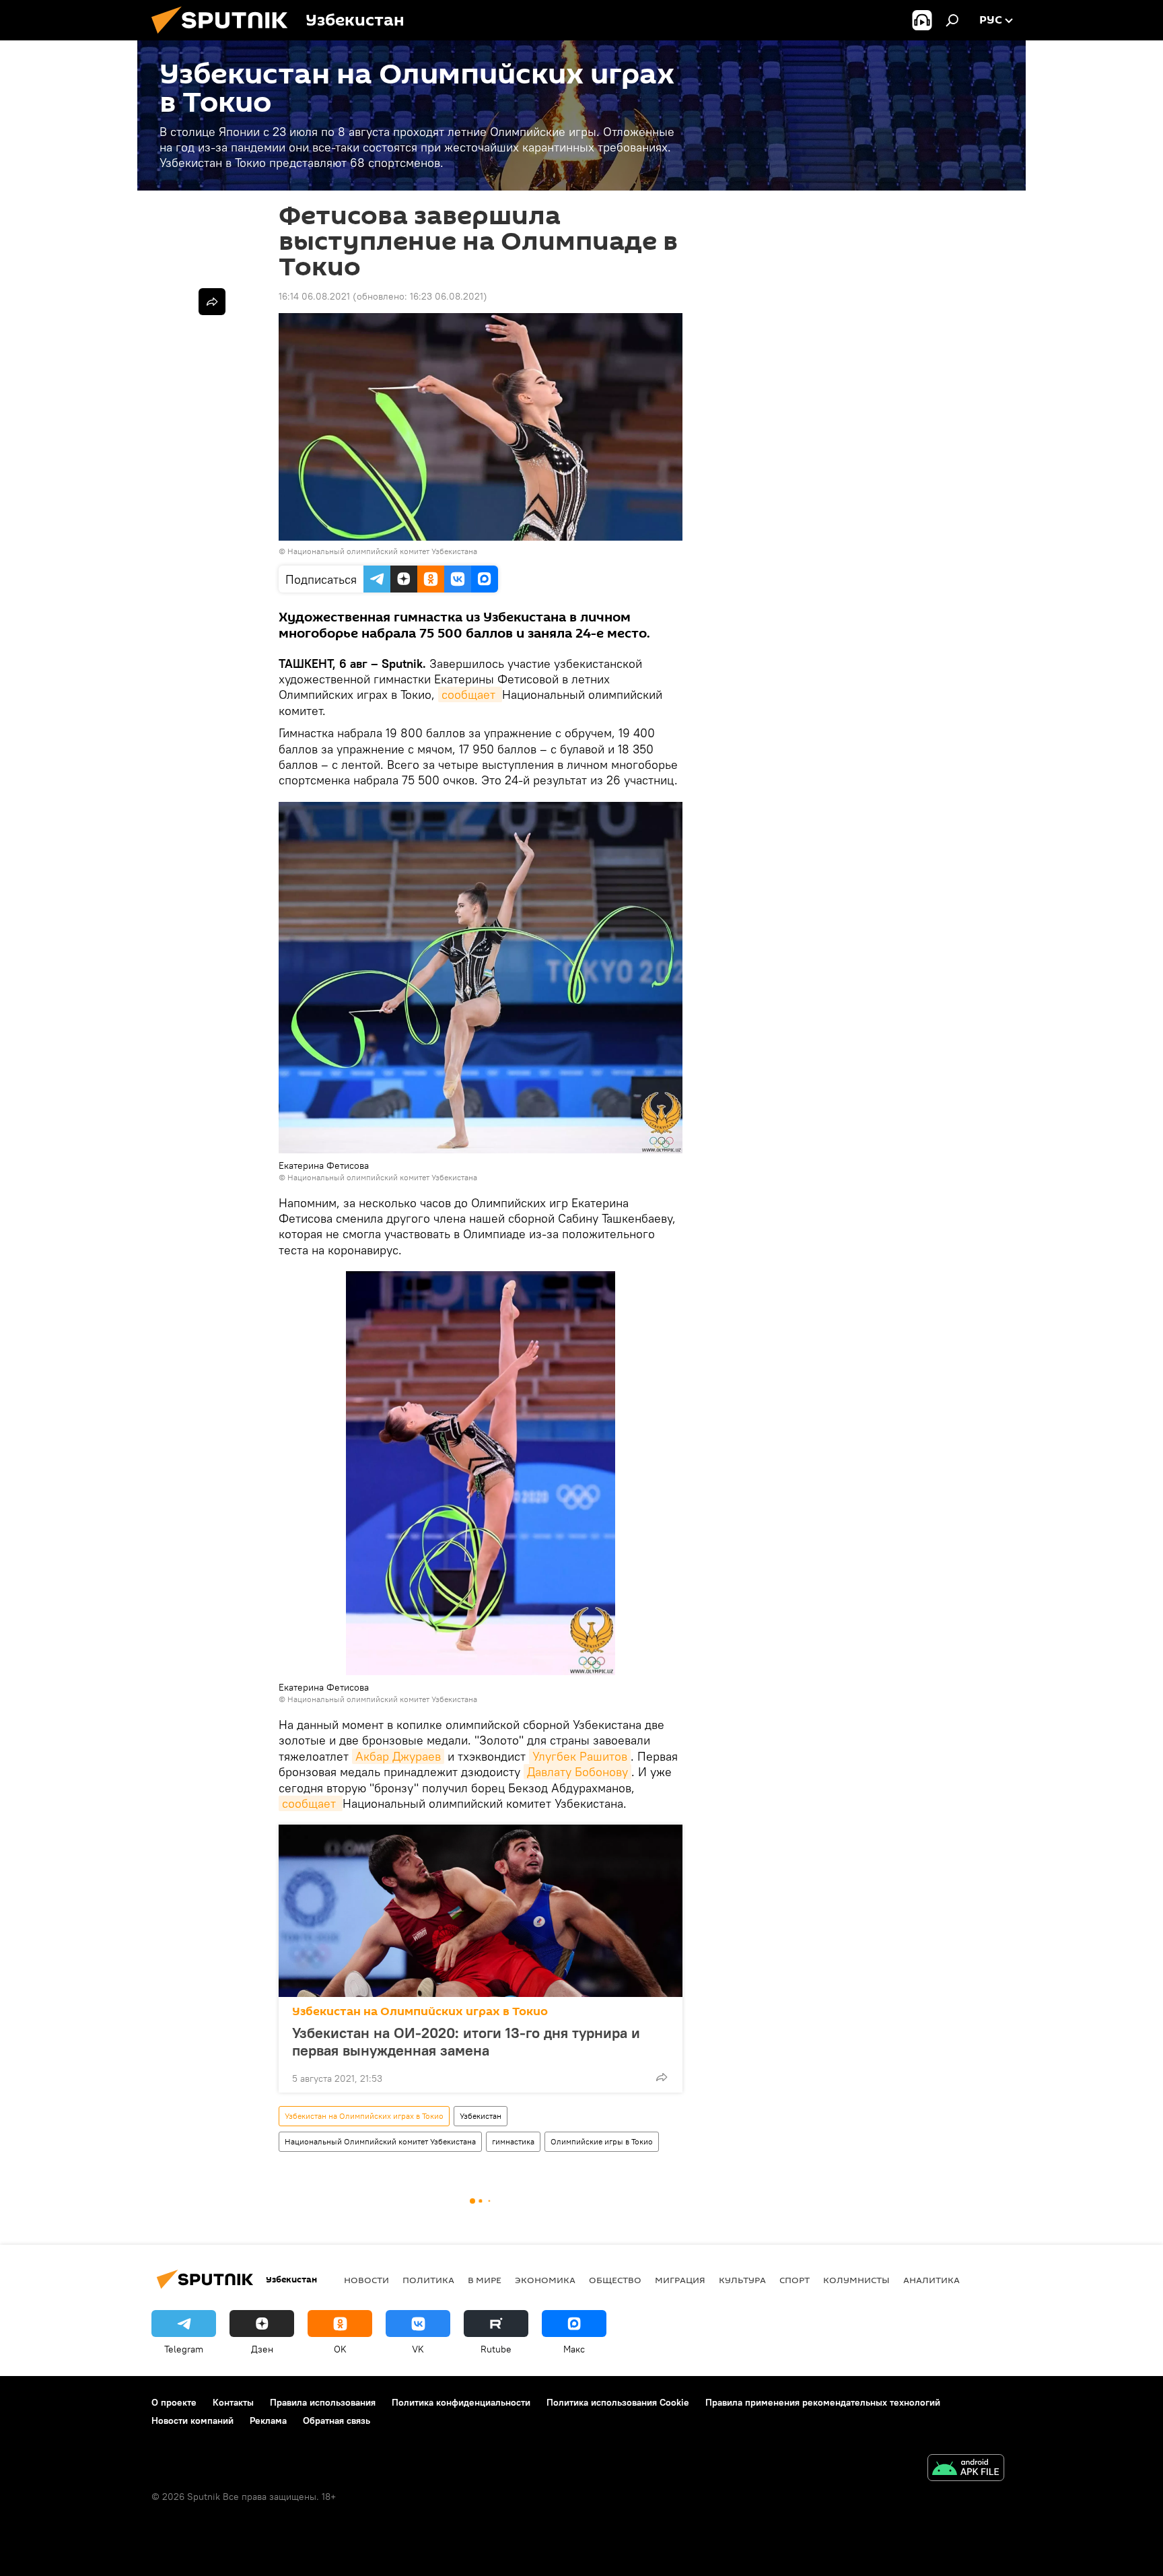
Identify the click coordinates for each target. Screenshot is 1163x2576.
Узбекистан (481, 2116)
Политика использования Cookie (618, 2402)
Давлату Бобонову (577, 1772)
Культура (742, 2280)
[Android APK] (966, 2469)
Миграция (680, 2280)
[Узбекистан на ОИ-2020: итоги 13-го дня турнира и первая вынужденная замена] (481, 1911)
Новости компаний (192, 2420)
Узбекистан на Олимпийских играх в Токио (420, 2011)
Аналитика (931, 2280)
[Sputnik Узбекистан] (225, 37)
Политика (428, 2280)
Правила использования (323, 2402)
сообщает (470, 694)
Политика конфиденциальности (461, 2402)
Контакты (233, 2402)
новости (366, 2280)
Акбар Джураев (398, 1756)
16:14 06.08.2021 (314, 296)
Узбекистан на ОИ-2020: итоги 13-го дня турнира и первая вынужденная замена (466, 2041)
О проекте (174, 2402)
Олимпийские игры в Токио (602, 2141)
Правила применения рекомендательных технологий (823, 2402)
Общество (615, 2280)
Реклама (268, 2420)
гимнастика (513, 2141)
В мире (485, 2280)
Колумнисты (856, 2280)
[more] (662, 2077)
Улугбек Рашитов (580, 1756)
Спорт (795, 2280)
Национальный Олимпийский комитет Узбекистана (380, 2141)
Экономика (545, 2280)
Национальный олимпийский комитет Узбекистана (382, 551)
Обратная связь (337, 2420)
